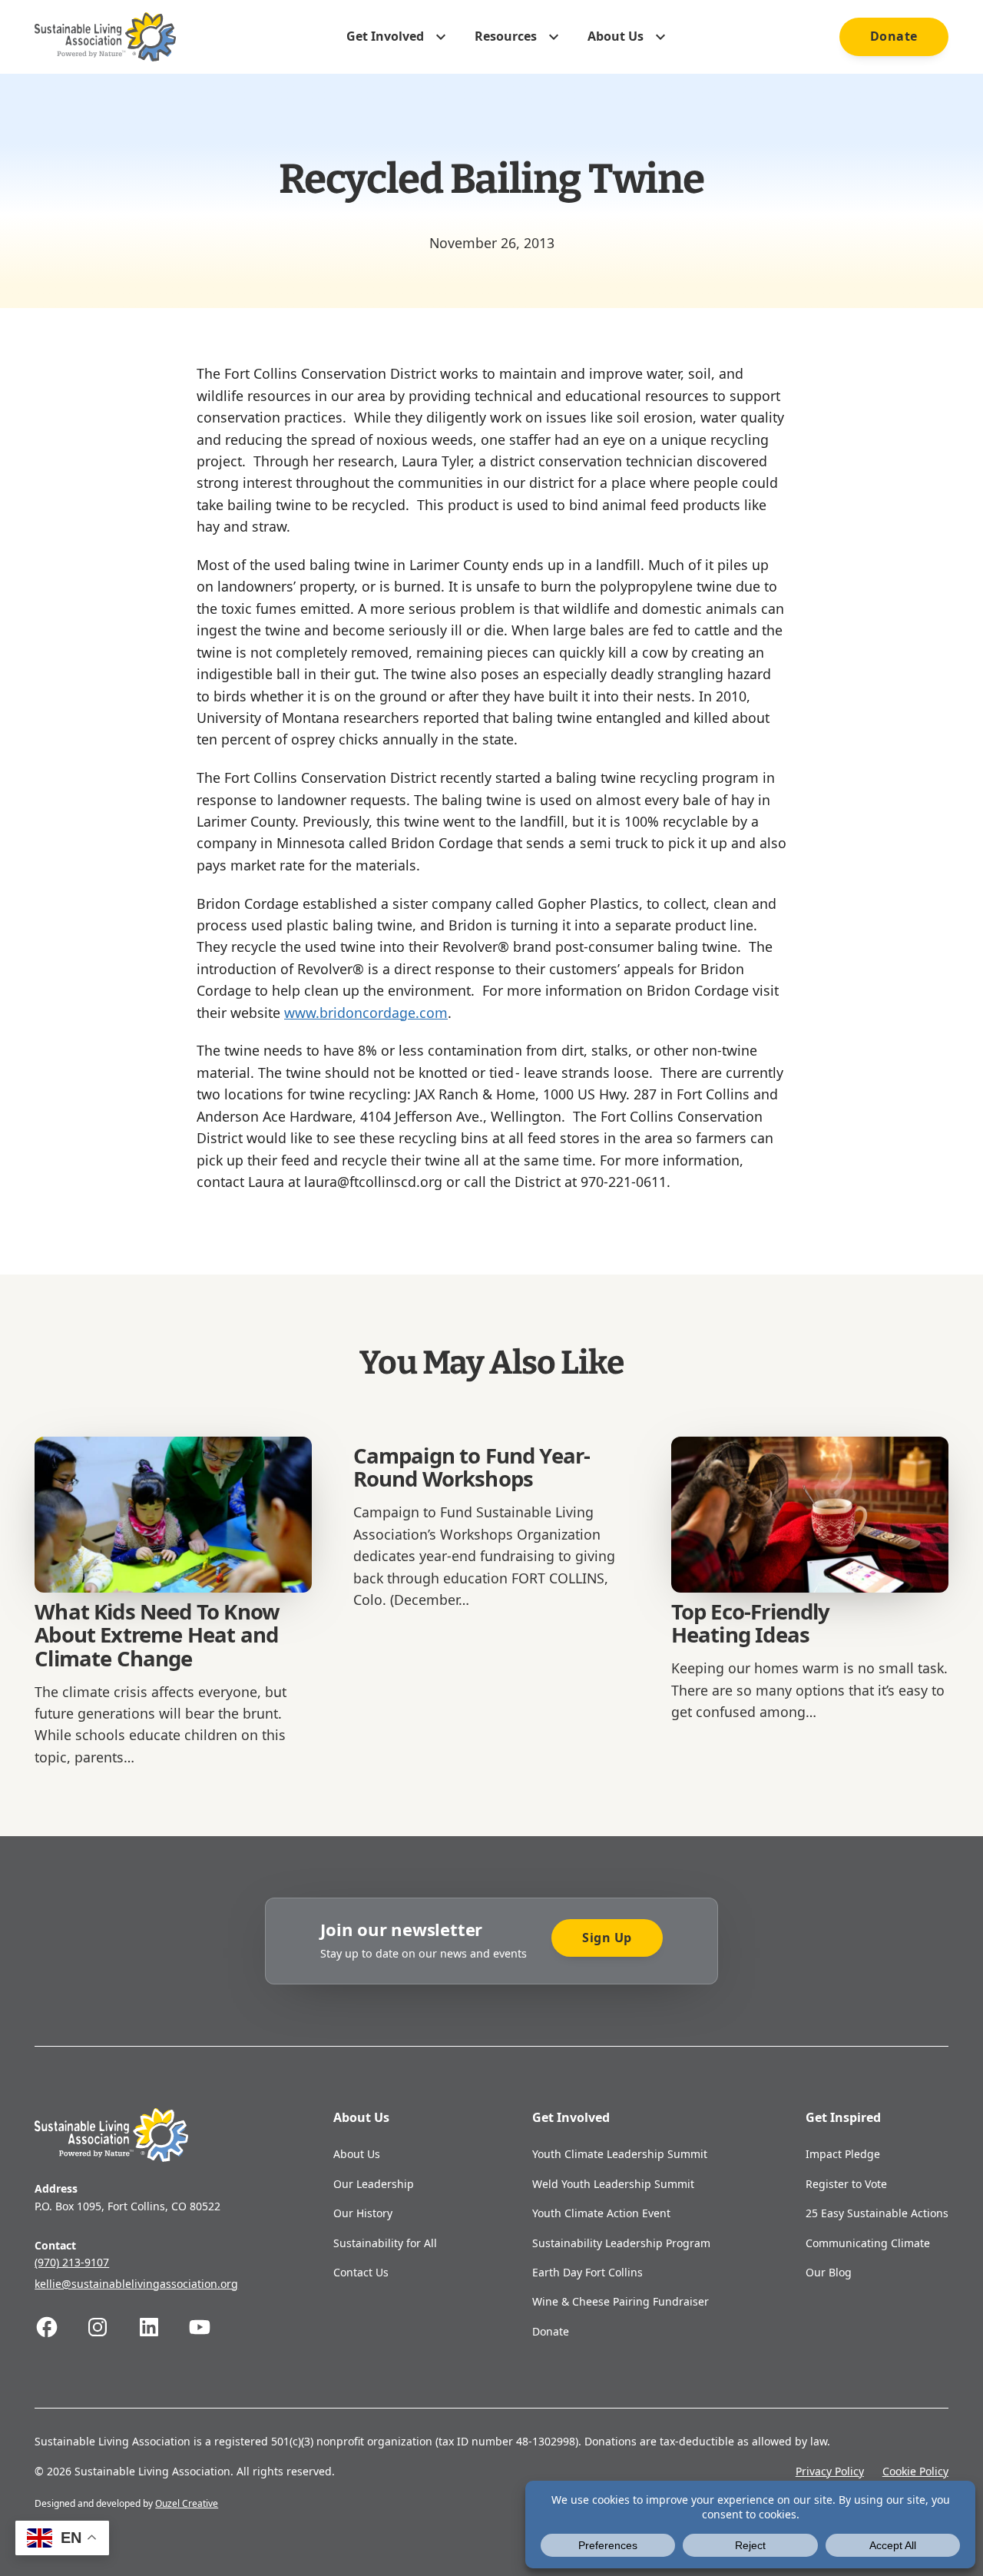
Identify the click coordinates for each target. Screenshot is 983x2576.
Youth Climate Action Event (601, 2213)
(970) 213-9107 (72, 2262)
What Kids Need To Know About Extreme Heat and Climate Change (157, 1635)
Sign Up (607, 1938)
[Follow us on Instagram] (111, 2327)
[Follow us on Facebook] (60, 2327)
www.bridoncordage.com (366, 1013)
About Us (357, 2154)
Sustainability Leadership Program (621, 2243)
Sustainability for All (385, 2243)
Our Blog (829, 2272)
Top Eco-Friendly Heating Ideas (751, 1623)
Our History (363, 2213)
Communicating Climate (868, 2243)
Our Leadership (374, 2184)
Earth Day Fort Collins (587, 2272)
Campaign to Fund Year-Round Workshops (472, 1467)
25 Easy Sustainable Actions (877, 2213)
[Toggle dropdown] (441, 37)
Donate (894, 36)
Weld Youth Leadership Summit (613, 2184)
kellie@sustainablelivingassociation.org (136, 2284)
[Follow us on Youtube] (213, 2327)
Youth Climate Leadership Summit (620, 2154)
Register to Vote (846, 2184)
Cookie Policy (915, 2471)
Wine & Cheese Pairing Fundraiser (621, 2301)
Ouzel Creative (187, 2503)
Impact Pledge (843, 2154)
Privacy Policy (830, 2471)
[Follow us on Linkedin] (162, 2327)
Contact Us (361, 2272)
